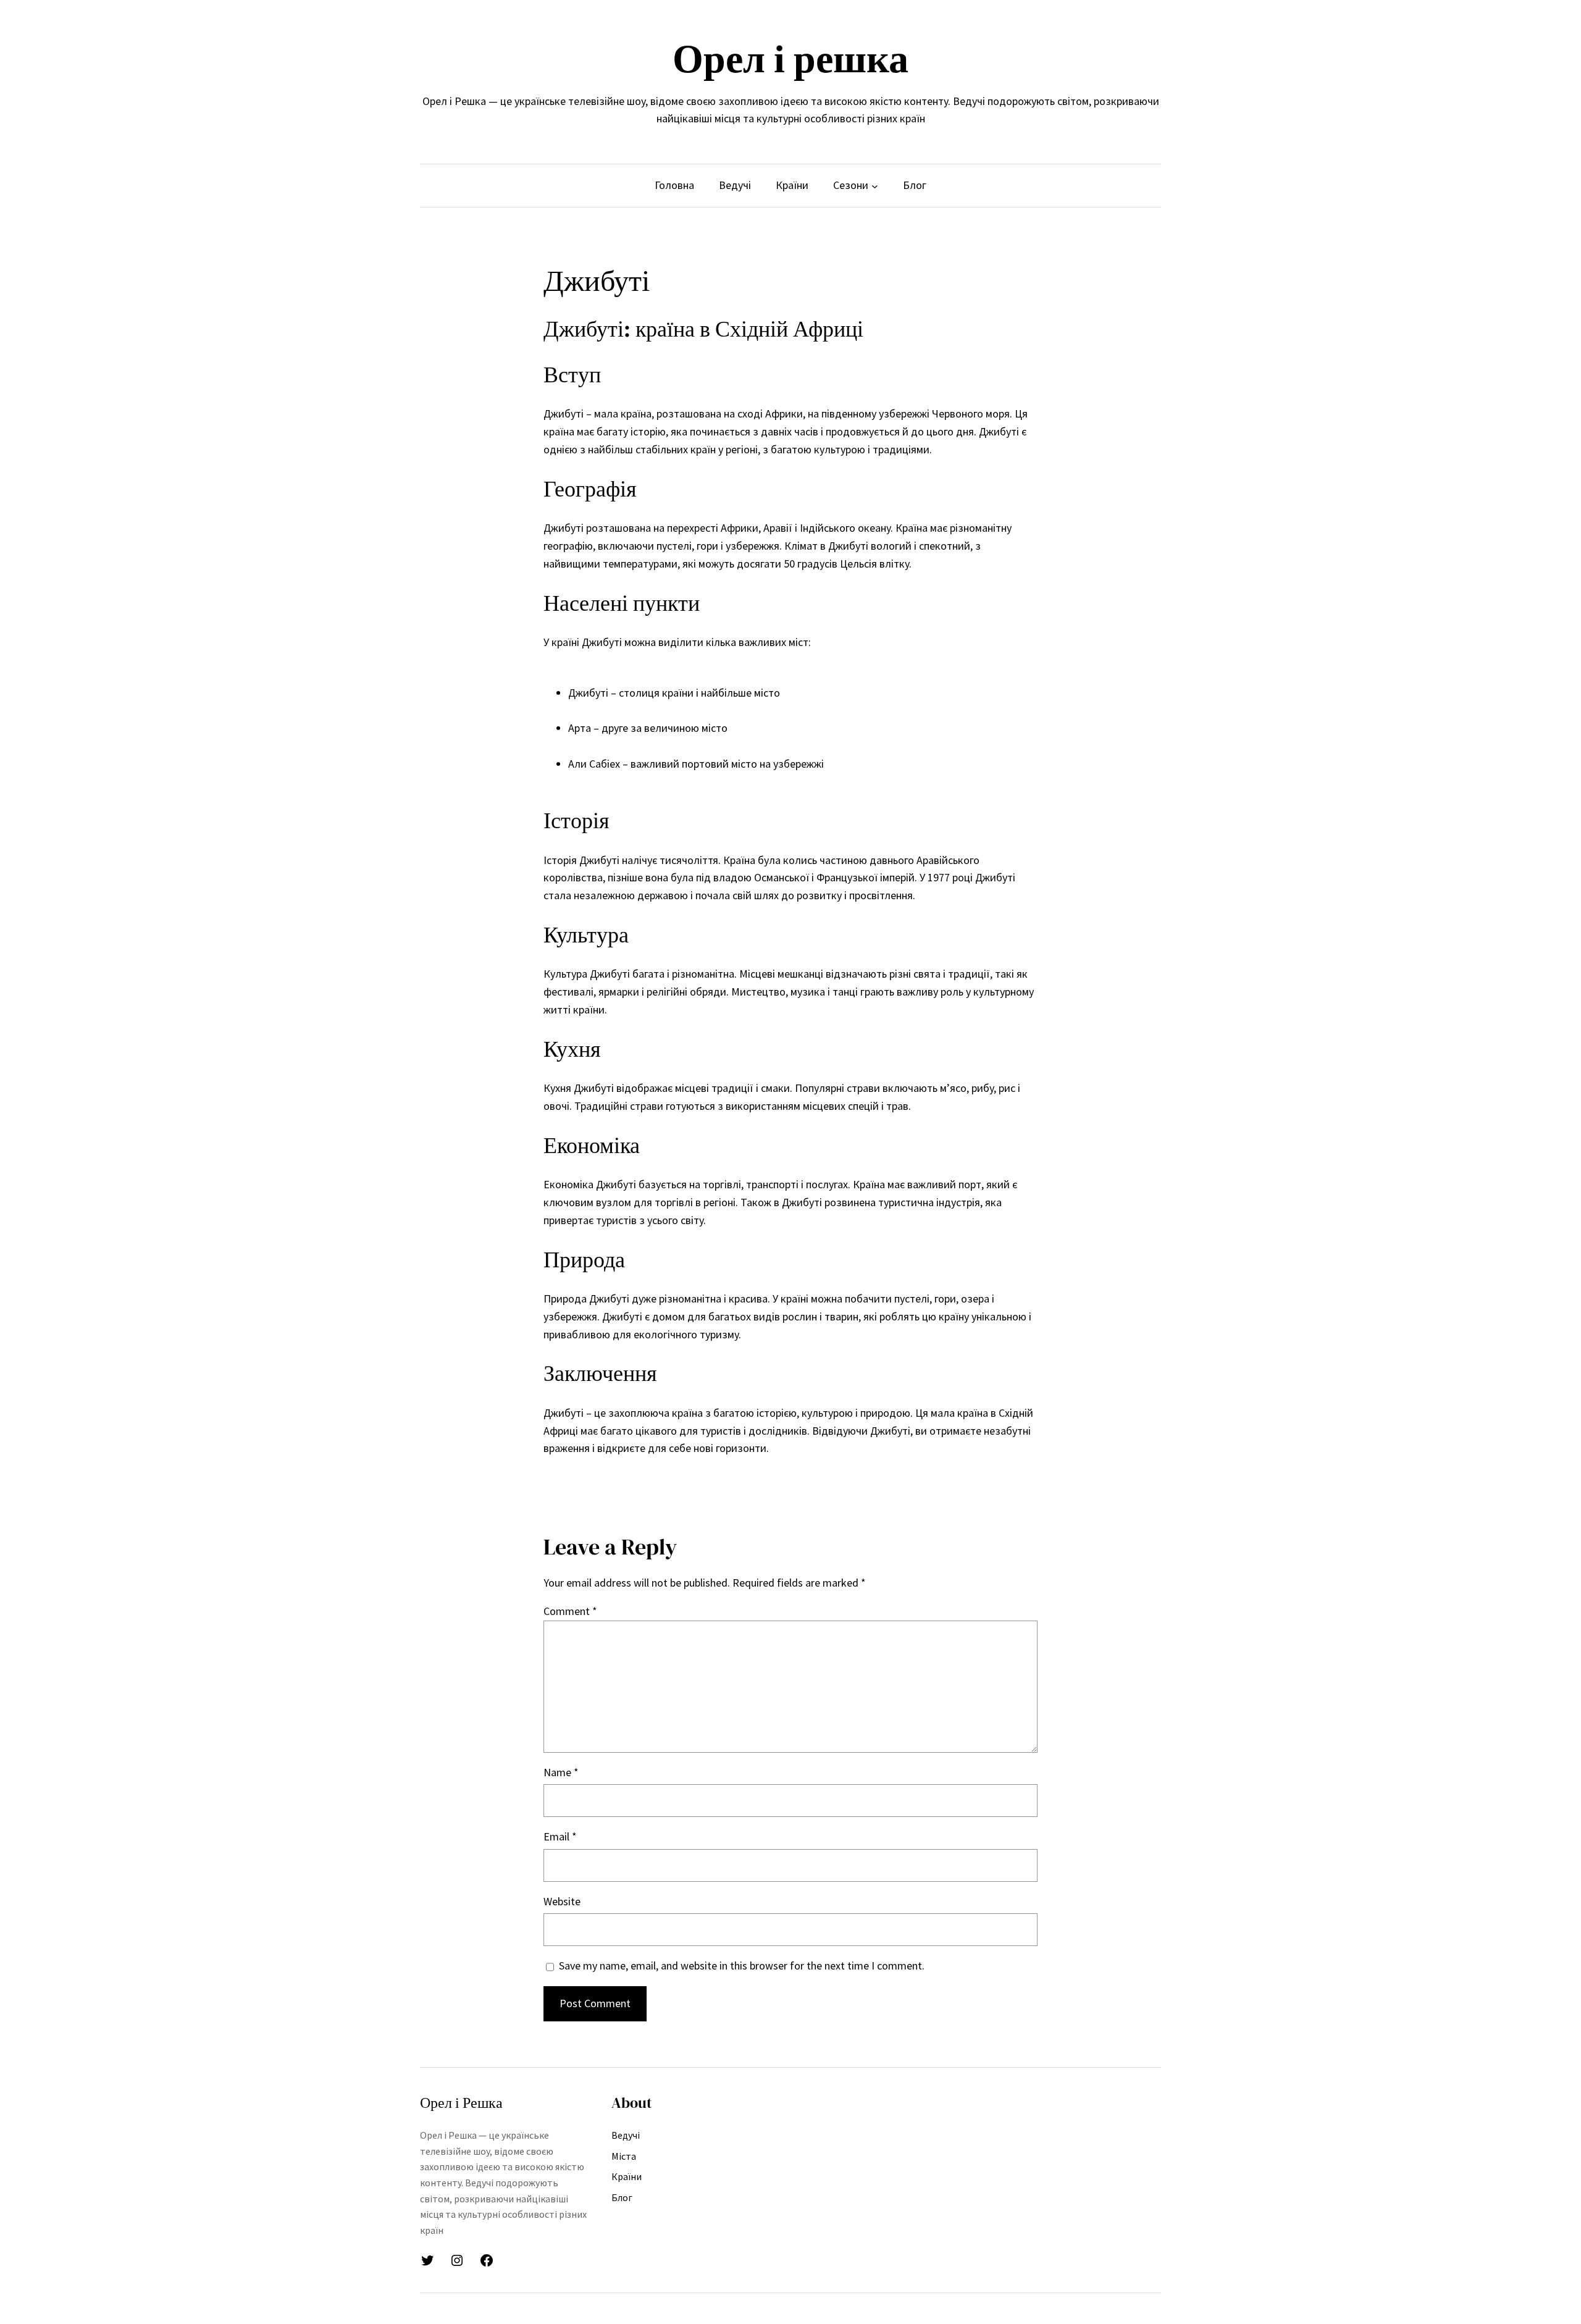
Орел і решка (790, 58)
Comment (570, 1611)
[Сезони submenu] (875, 186)
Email (560, 1836)
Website (562, 1901)
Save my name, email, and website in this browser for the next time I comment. (742, 1965)
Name (561, 1772)
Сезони (851, 185)
